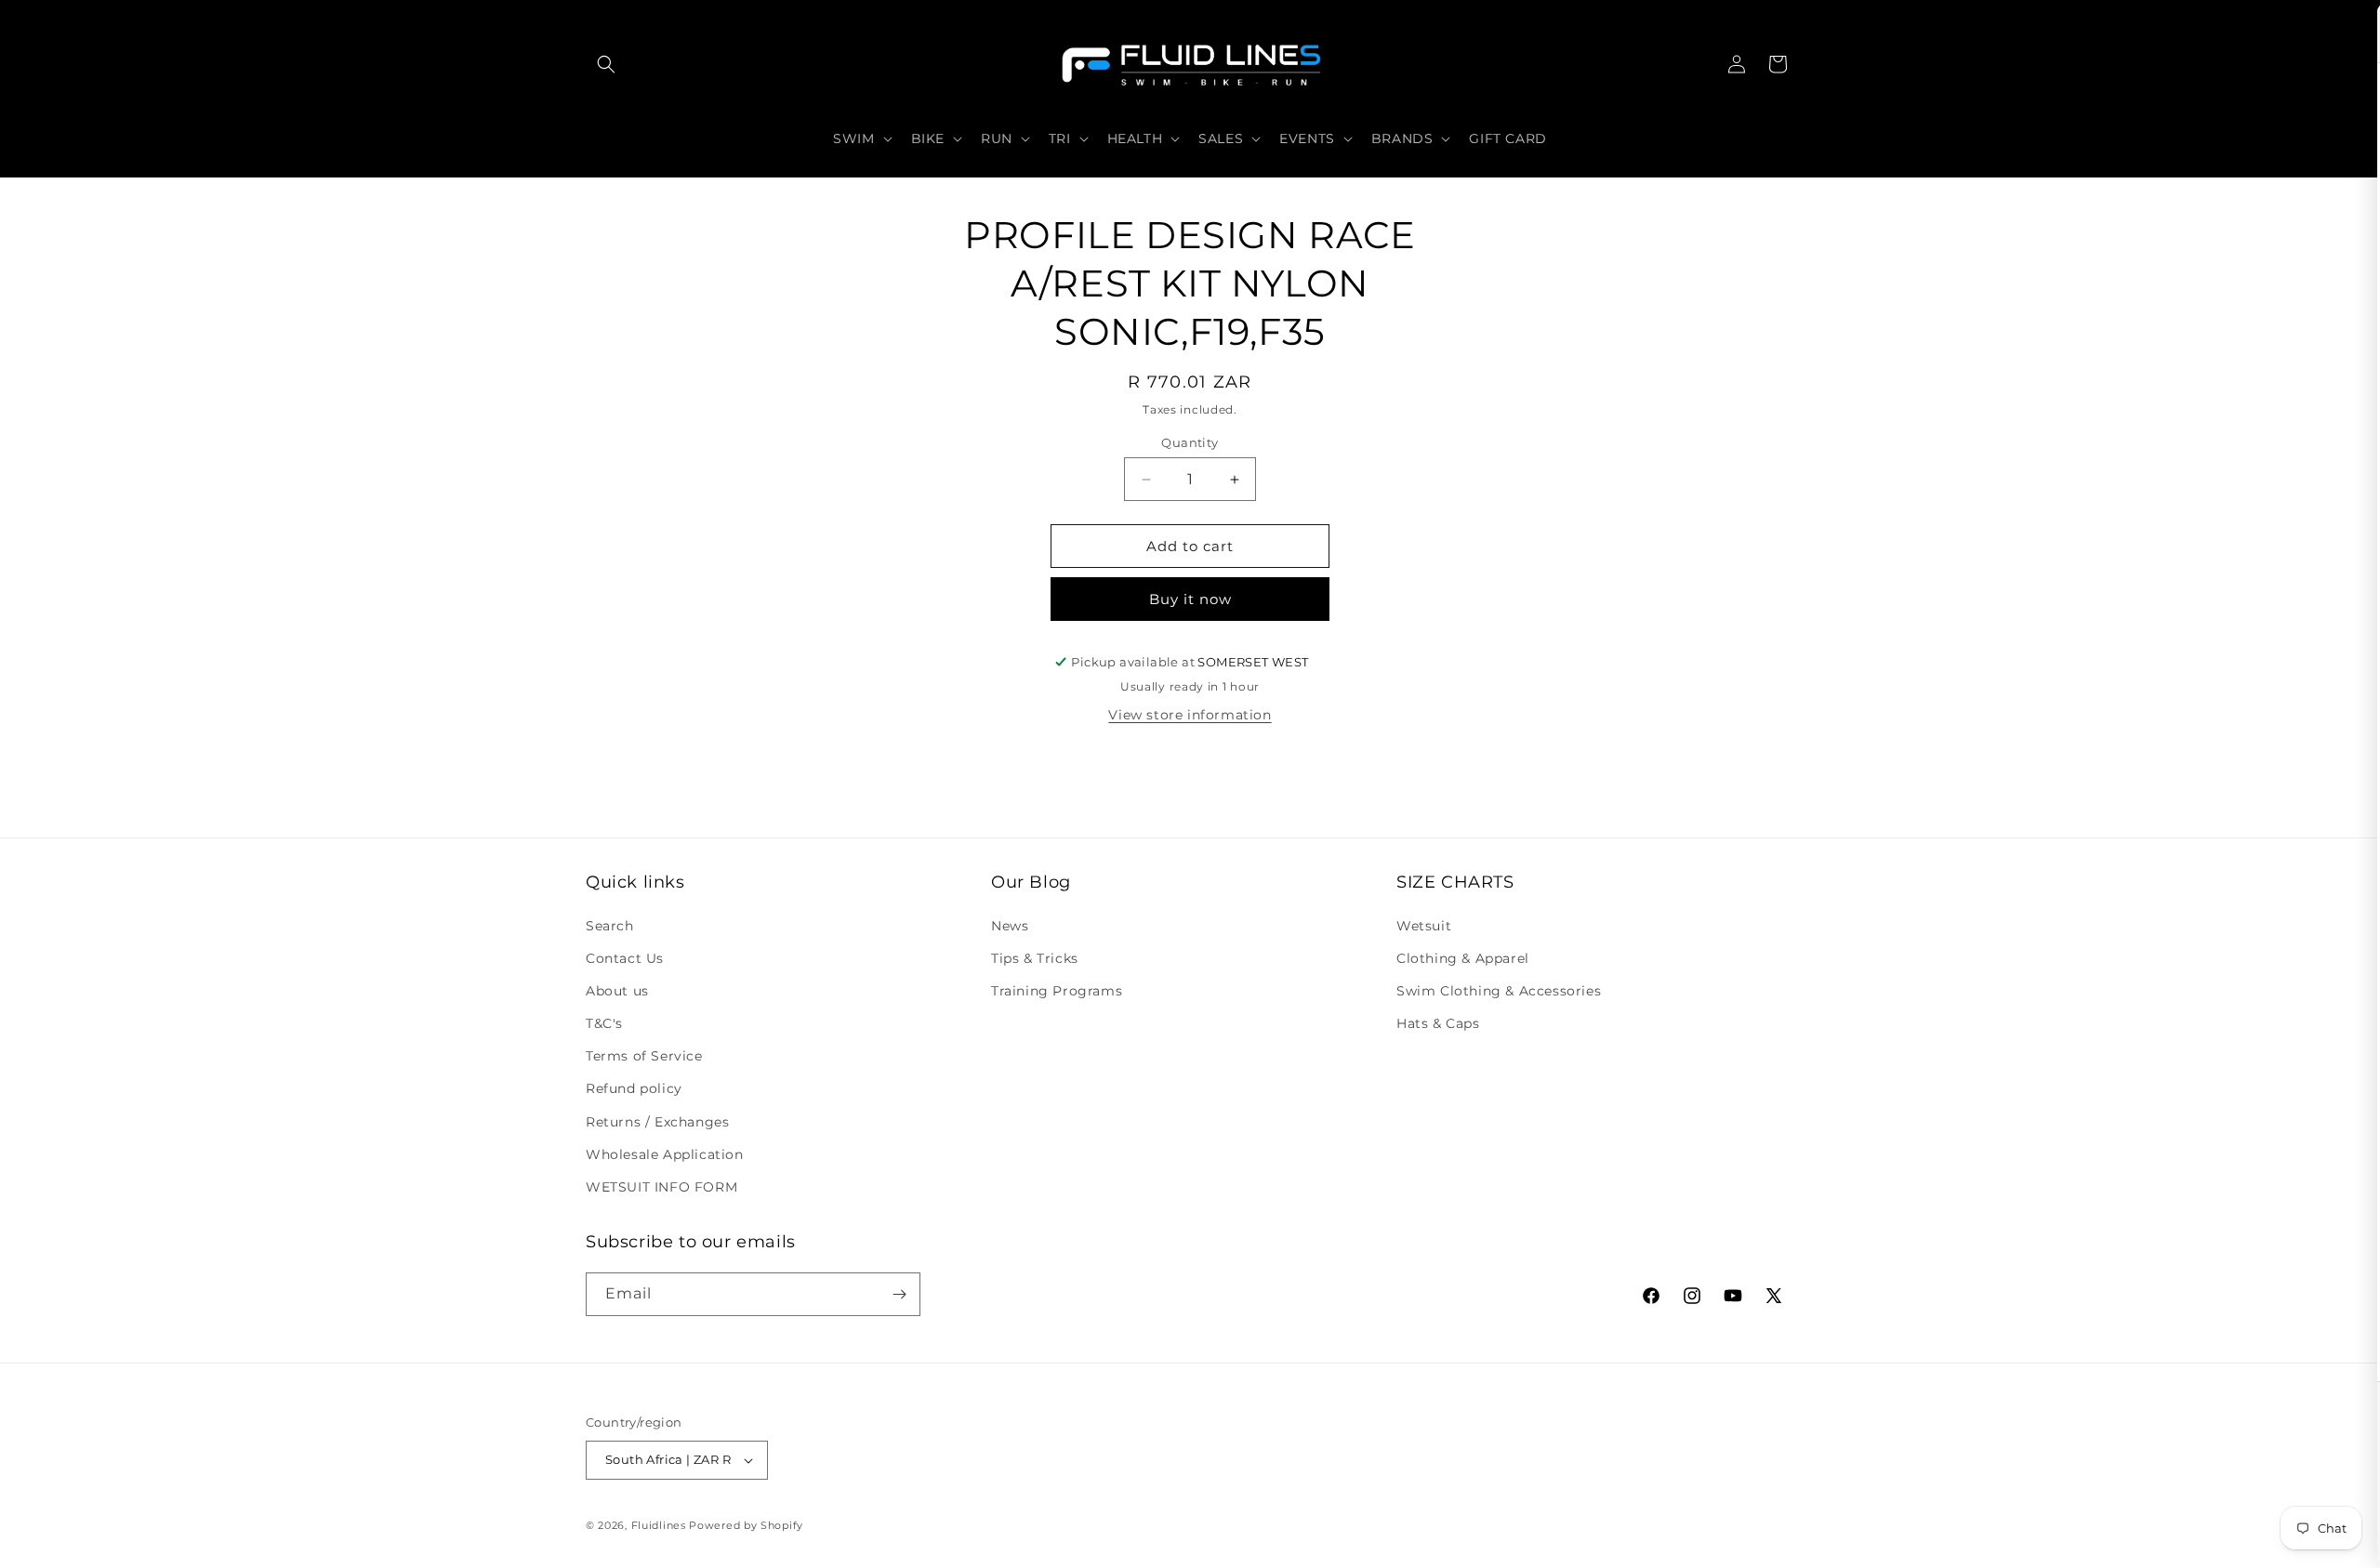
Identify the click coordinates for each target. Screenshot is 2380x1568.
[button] (606, 64)
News (1010, 926)
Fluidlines (659, 1525)
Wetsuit (1424, 926)
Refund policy (634, 1088)
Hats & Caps (1438, 1023)
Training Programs (1057, 991)
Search (610, 926)
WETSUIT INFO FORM (661, 1187)
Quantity (1190, 442)
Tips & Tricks (1035, 958)
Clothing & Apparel (1463, 958)
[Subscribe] (899, 1294)
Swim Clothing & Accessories (1499, 991)
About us (617, 991)
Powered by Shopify (746, 1525)
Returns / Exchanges (657, 1122)
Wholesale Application (665, 1154)
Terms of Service (644, 1056)
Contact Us (625, 958)
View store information (1190, 715)
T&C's (604, 1023)
